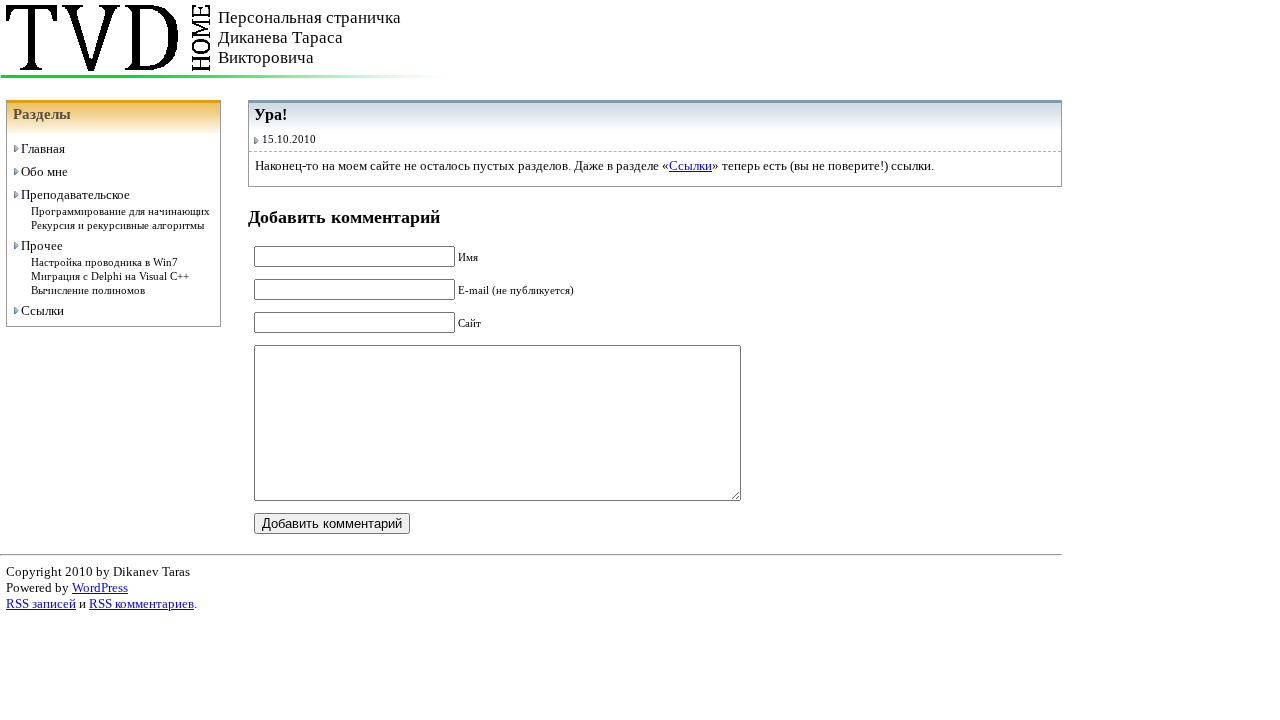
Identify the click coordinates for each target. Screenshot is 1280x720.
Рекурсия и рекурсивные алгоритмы (117, 225)
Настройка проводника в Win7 (104, 262)
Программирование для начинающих (120, 211)
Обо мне (44, 171)
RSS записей (41, 603)
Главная (43, 148)
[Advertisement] (828, 38)
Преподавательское (75, 194)
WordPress (100, 587)
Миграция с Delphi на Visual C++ (110, 276)
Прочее (42, 245)
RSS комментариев (141, 603)
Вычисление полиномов (88, 290)
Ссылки (42, 310)
